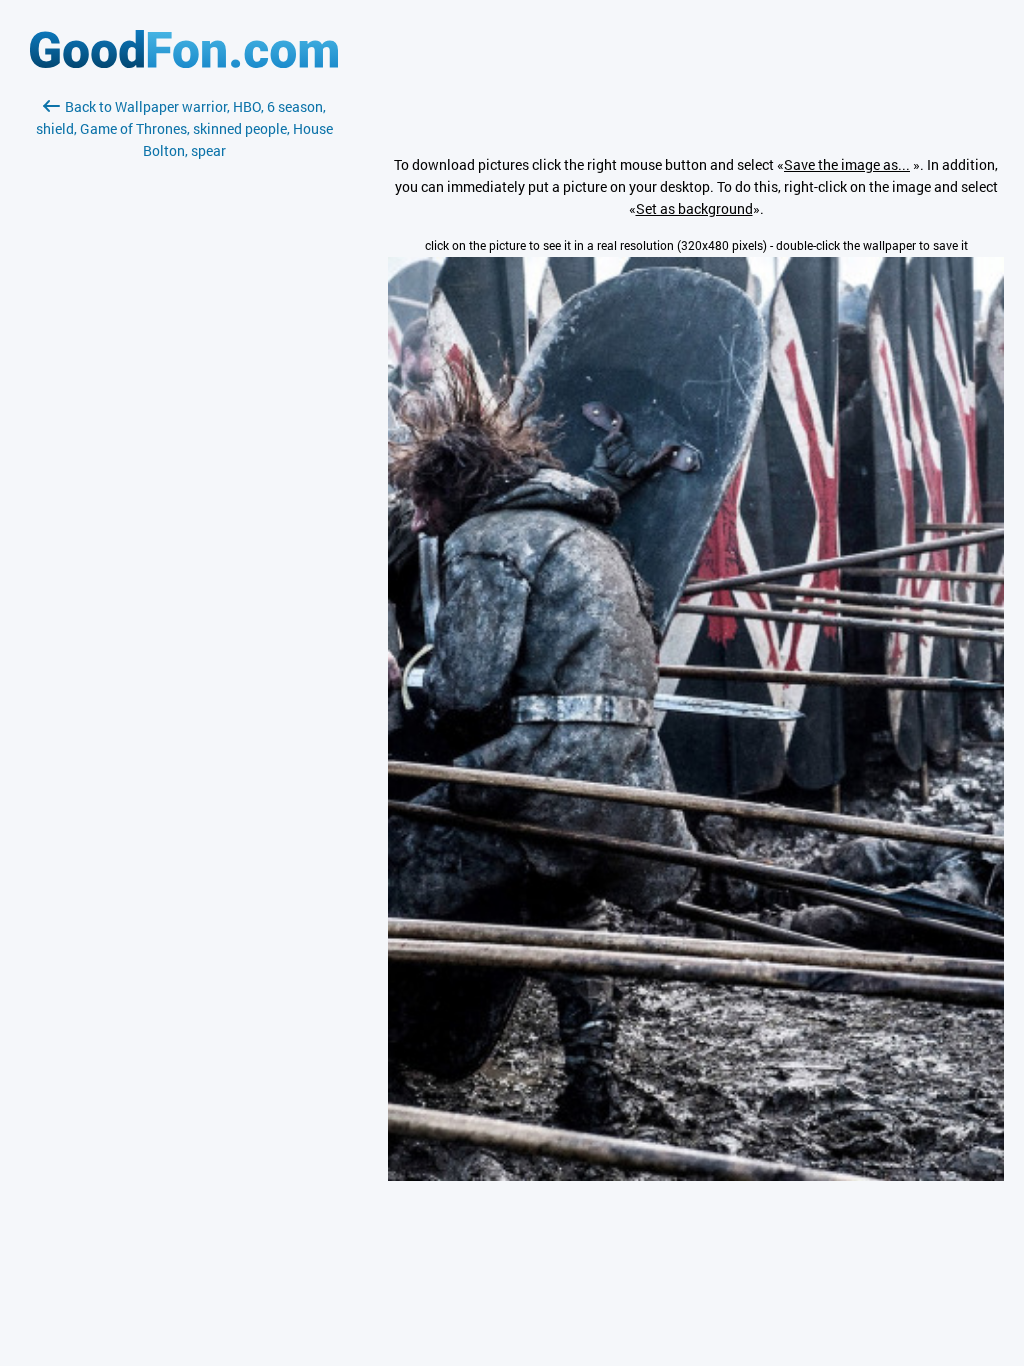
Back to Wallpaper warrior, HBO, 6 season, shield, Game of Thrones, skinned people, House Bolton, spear (184, 128)
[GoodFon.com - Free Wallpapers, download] (184, 62)
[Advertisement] (184, 399)
